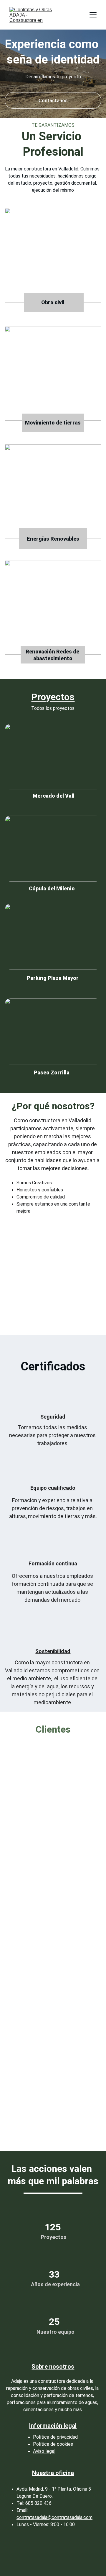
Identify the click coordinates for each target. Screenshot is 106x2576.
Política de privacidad (56, 2437)
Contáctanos (53, 101)
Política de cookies (53, 2444)
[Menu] (93, 15)
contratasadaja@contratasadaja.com (54, 2517)
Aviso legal (44, 2451)
